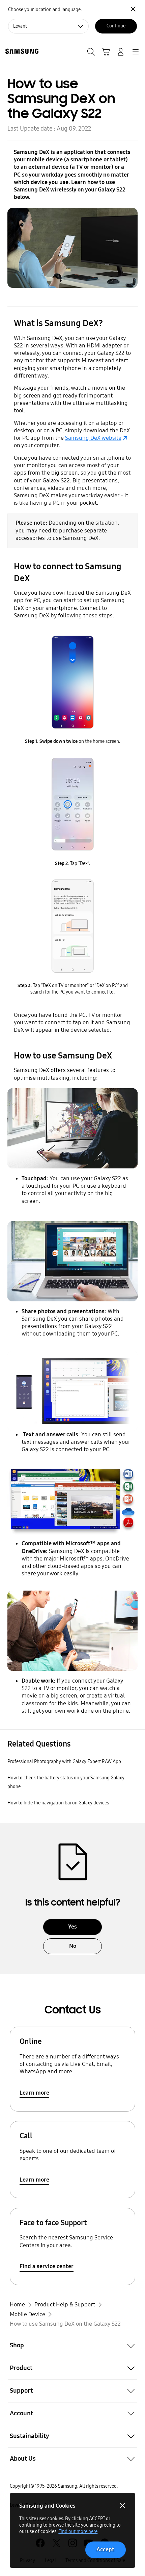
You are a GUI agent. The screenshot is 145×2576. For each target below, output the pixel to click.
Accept (105, 2549)
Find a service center (47, 2266)
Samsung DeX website (93, 438)
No (73, 1946)
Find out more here (78, 2532)
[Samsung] (21, 51)
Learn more (34, 2093)
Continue (116, 26)
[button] (72, 2345)
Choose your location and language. (45, 10)
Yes (72, 1927)
